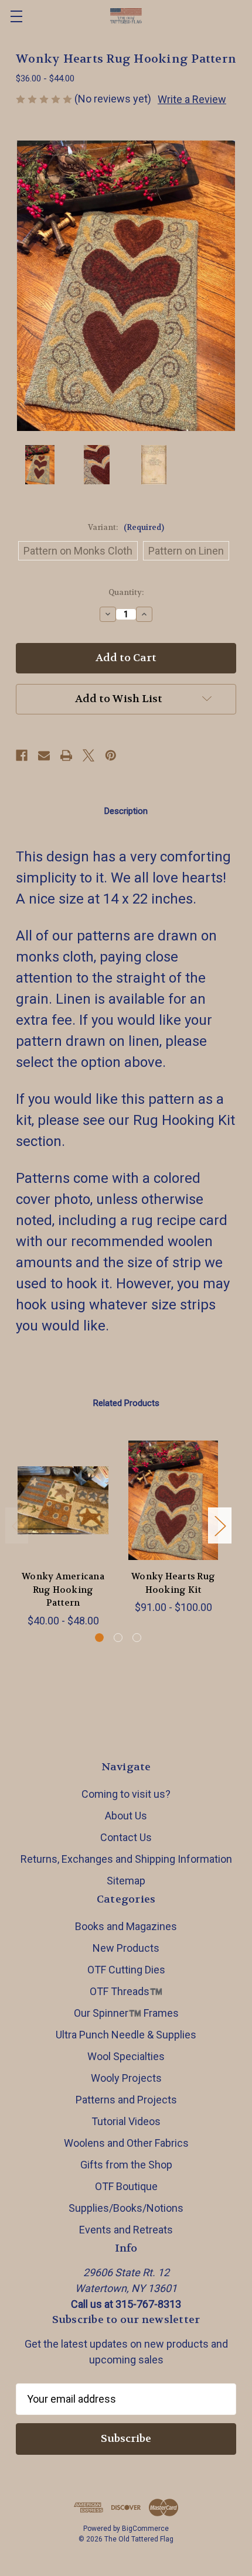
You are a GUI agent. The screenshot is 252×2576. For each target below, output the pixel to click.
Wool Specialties (126, 2056)
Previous (17, 1526)
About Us (126, 1816)
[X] (88, 755)
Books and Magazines (126, 1926)
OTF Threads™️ (126, 1991)
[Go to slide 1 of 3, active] (99, 1638)
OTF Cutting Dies (126, 1970)
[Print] (66, 755)
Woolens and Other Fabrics (126, 2143)
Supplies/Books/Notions (126, 2208)
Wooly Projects (126, 2078)
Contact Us (126, 1837)
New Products (126, 1948)
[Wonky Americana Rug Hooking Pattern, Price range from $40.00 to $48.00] (63, 1500)
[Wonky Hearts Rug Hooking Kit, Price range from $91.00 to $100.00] (173, 1500)
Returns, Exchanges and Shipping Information (126, 1859)
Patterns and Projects (126, 2100)
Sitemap (126, 1881)
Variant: (126, 527)
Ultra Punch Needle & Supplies (126, 2035)
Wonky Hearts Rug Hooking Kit (173, 1583)
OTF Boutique (126, 2186)
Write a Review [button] (192, 99)
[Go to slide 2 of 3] (118, 1638)
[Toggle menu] (16, 16)
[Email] (44, 755)
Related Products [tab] (126, 1403)
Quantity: (126, 592)
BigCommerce (145, 2529)
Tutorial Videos (126, 2121)
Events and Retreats (126, 2230)
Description (126, 811)
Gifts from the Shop (126, 2165)
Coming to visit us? (126, 1794)
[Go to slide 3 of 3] (137, 1638)
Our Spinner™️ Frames (126, 2013)
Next (220, 1526)
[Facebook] (22, 755)
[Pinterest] (111, 755)
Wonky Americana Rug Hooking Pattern (63, 1590)
